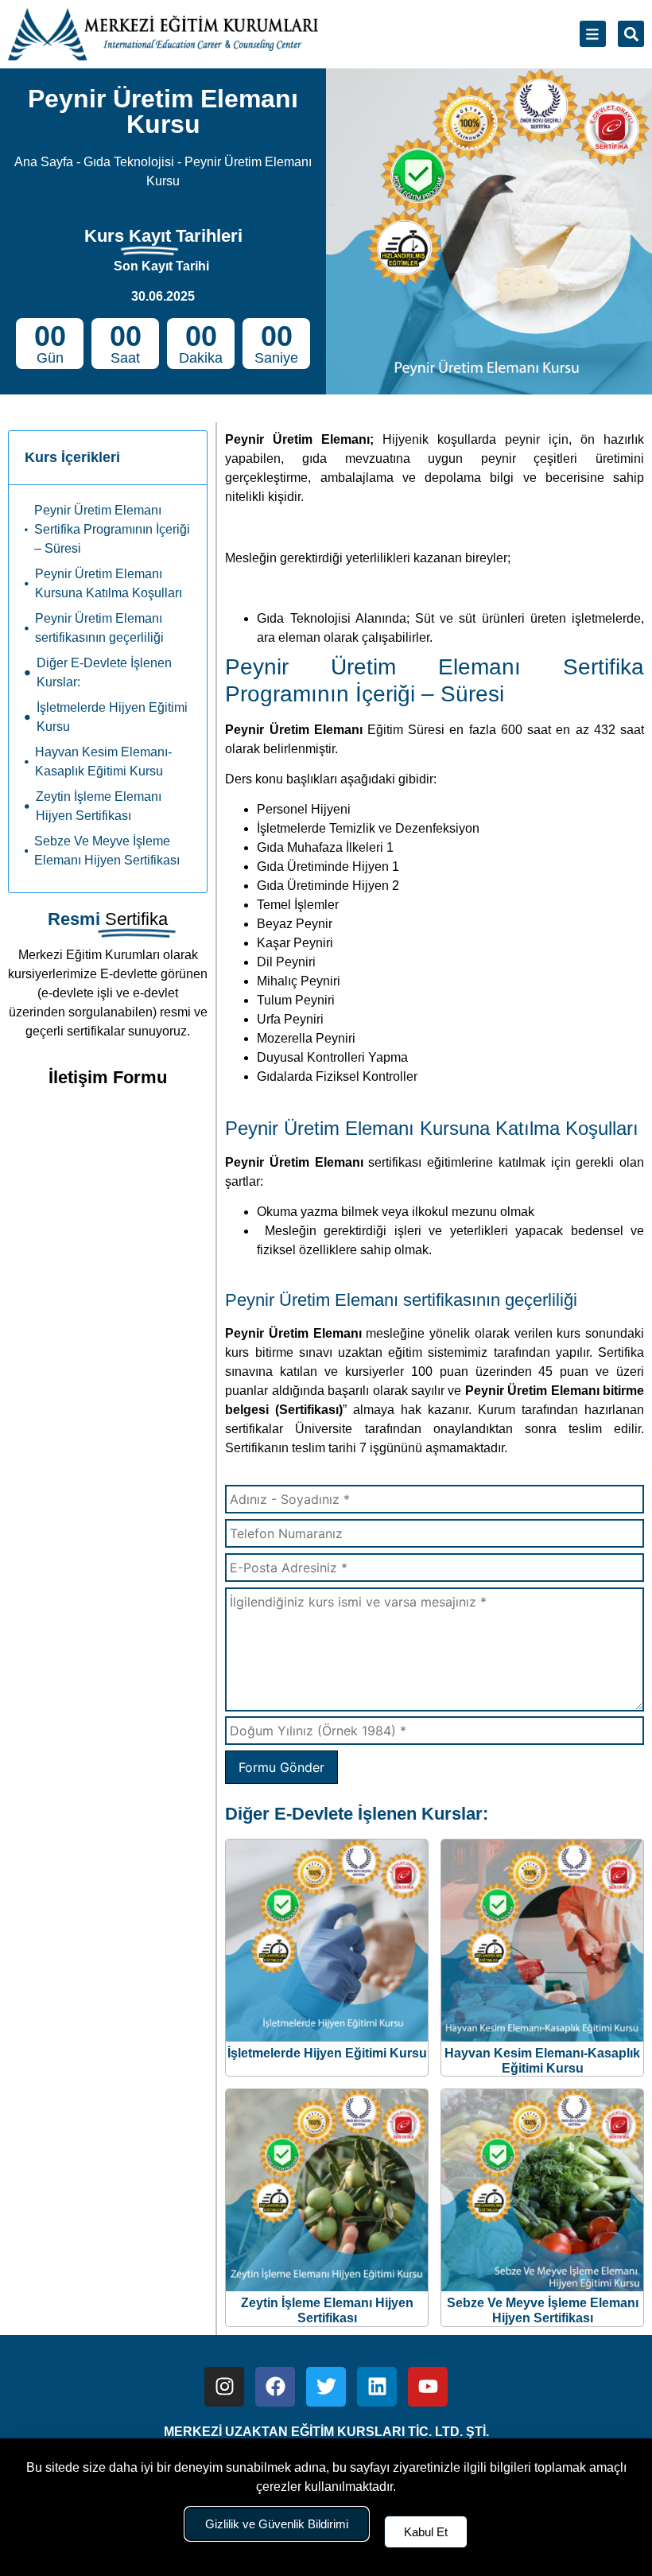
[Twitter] (326, 2387)
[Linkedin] (377, 2387)
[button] (631, 34)
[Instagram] (224, 2387)
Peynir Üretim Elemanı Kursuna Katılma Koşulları (109, 583)
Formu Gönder (281, 1767)
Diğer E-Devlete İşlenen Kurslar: (104, 672)
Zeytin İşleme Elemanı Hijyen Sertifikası (99, 806)
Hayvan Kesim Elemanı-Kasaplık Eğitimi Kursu (103, 762)
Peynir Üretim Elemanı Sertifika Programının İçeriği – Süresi (112, 529)
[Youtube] (428, 2387)
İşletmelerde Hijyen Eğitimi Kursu (112, 717)
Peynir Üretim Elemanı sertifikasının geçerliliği (99, 628)
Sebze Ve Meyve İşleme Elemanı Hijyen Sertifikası (107, 851)
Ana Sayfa (44, 162)
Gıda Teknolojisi (129, 162)
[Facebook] (275, 2387)
